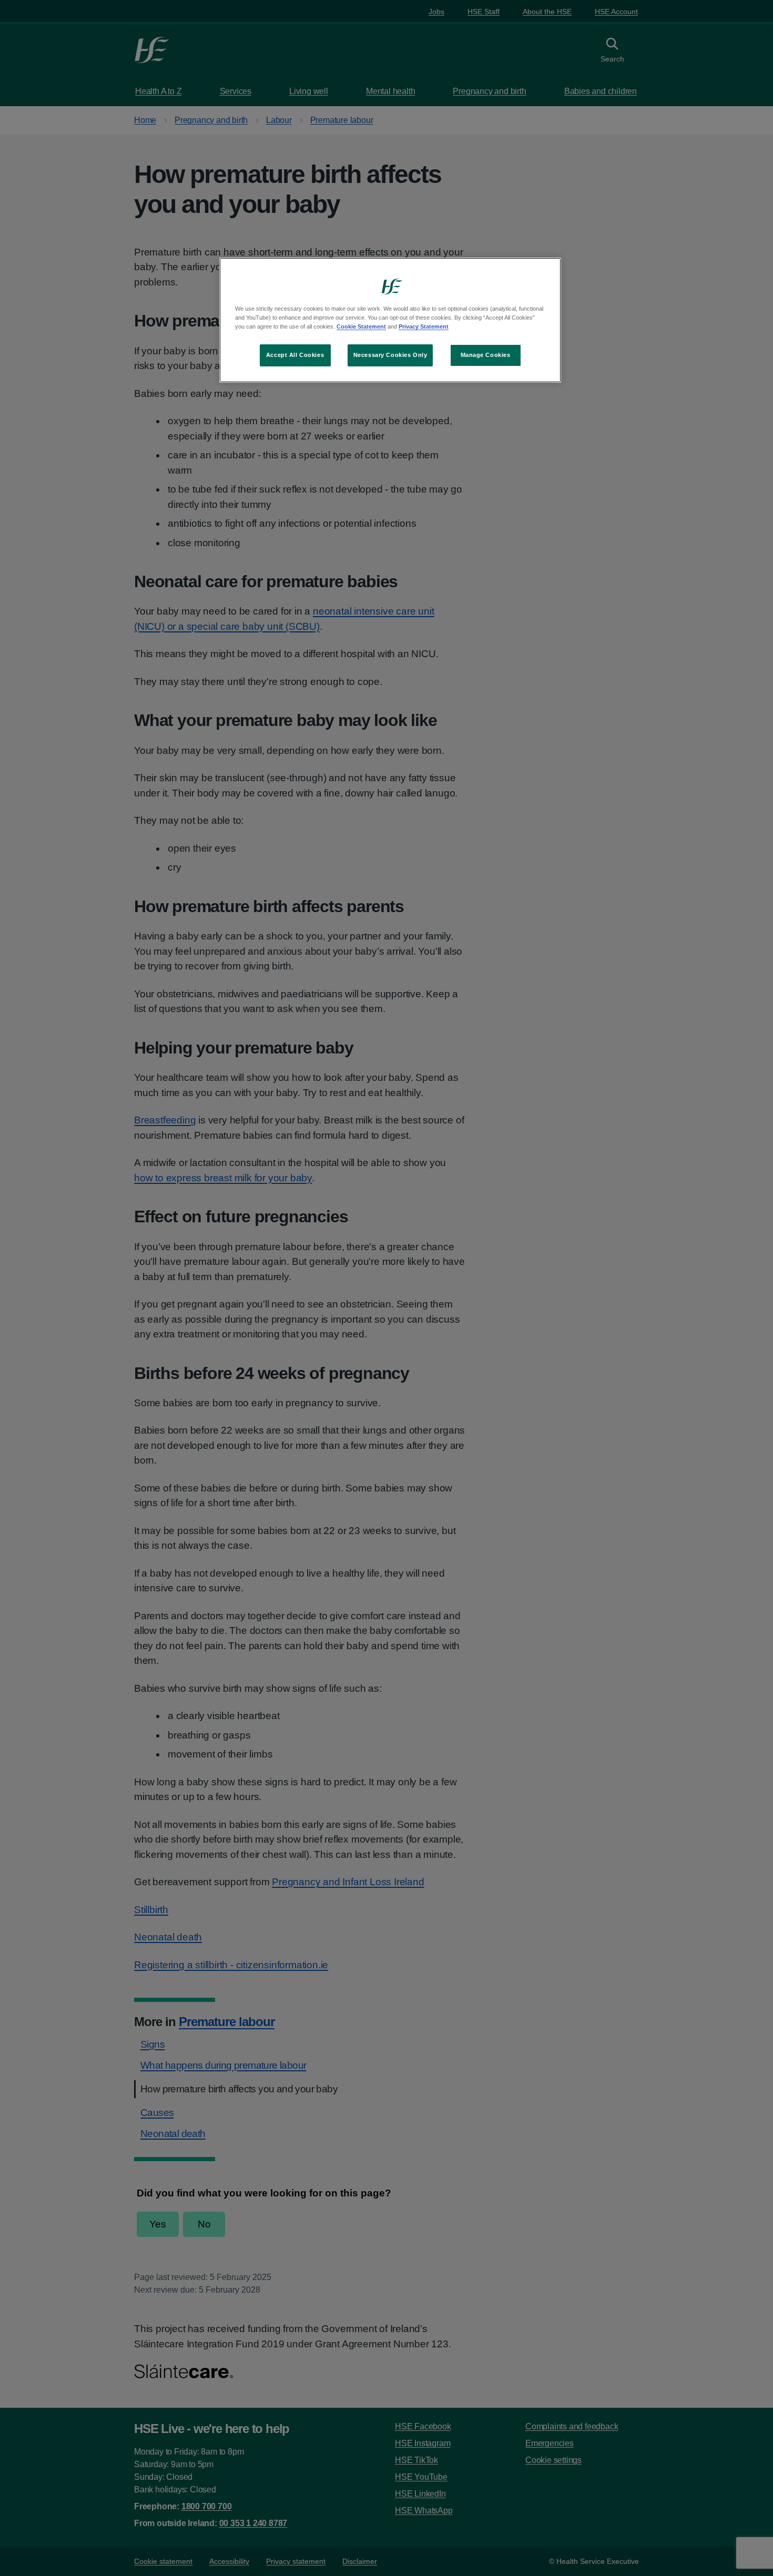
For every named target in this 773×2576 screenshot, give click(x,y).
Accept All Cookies (295, 355)
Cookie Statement (361, 326)
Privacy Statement (424, 326)
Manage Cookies (486, 355)
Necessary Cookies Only (390, 355)
